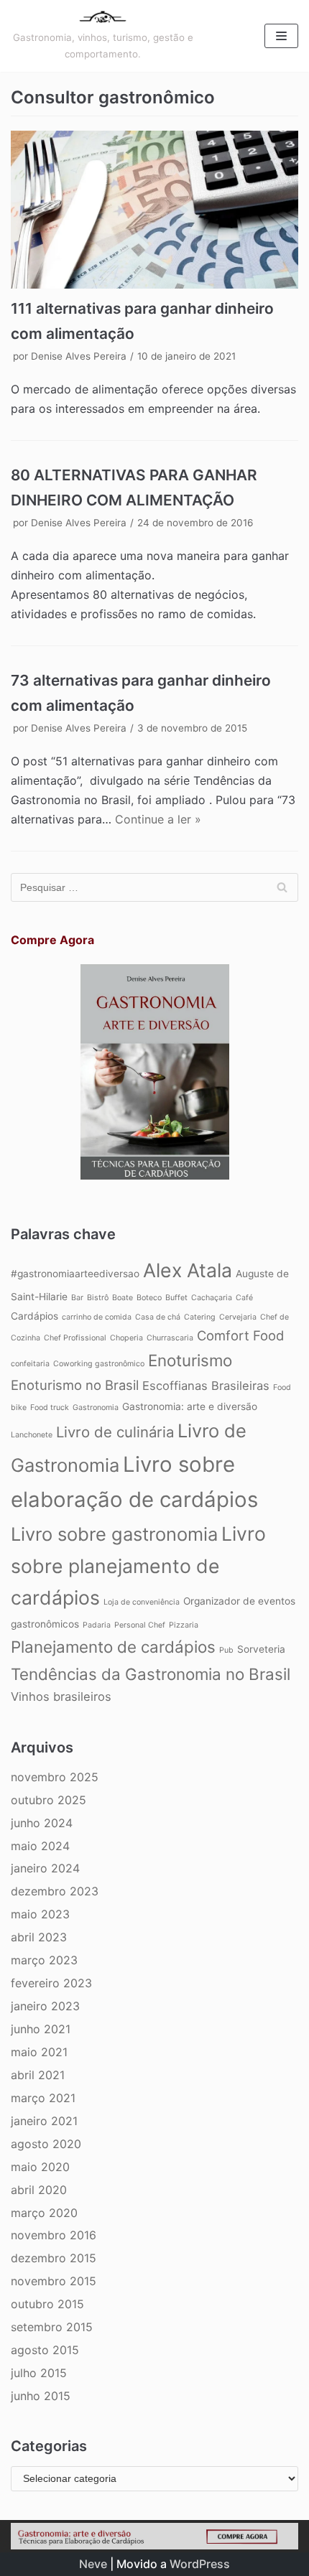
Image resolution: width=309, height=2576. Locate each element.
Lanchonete (32, 1435)
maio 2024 (40, 1846)
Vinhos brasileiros (61, 1697)
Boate (123, 1298)
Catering (200, 1317)
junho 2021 (41, 2029)
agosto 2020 (46, 2144)
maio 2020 (40, 2167)
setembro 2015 (52, 2327)
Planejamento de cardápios (113, 1647)
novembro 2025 (55, 1777)
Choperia (126, 1338)
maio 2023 (40, 1914)
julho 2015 (39, 2373)
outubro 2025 (49, 1800)
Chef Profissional (75, 1338)
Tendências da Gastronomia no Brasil (151, 1674)
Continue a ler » (158, 819)
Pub (226, 1650)
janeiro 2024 (45, 1868)
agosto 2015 (45, 2350)
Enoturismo (190, 1360)
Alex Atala (188, 1270)
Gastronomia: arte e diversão (190, 1406)
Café (244, 1298)
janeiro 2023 (45, 2006)
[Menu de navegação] (281, 36)
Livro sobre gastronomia (114, 1534)
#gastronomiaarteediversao (75, 1274)
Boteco (149, 1298)
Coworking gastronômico (99, 1364)
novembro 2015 (54, 2281)
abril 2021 (38, 2075)
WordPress (200, 2564)
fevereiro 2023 (51, 1983)
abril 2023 (39, 1937)
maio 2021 (39, 2052)
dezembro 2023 (55, 1891)
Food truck (50, 1408)
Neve (93, 2564)
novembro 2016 (54, 2235)
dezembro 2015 (54, 2258)
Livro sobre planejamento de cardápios (138, 1566)
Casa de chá (158, 1317)
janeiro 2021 (44, 2121)
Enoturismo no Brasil (75, 1385)
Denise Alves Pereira (79, 356)
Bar (77, 1298)
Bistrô (98, 1298)
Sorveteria (261, 1649)
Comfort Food (240, 1335)
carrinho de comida (97, 1317)
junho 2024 (42, 1823)
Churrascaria (170, 1338)
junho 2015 (41, 2396)
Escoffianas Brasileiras (206, 1386)
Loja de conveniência (142, 1602)
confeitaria (30, 1364)
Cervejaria (238, 1317)
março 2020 (44, 2213)
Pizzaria (184, 1625)
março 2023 (44, 1960)
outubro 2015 (47, 2304)
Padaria (97, 1625)
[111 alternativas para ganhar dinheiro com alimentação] (154, 210)
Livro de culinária (115, 1432)
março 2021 (43, 2098)
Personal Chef (140, 1625)
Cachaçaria (212, 1298)
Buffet (176, 1298)
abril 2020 (39, 2190)
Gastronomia (96, 1408)
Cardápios (34, 1316)
